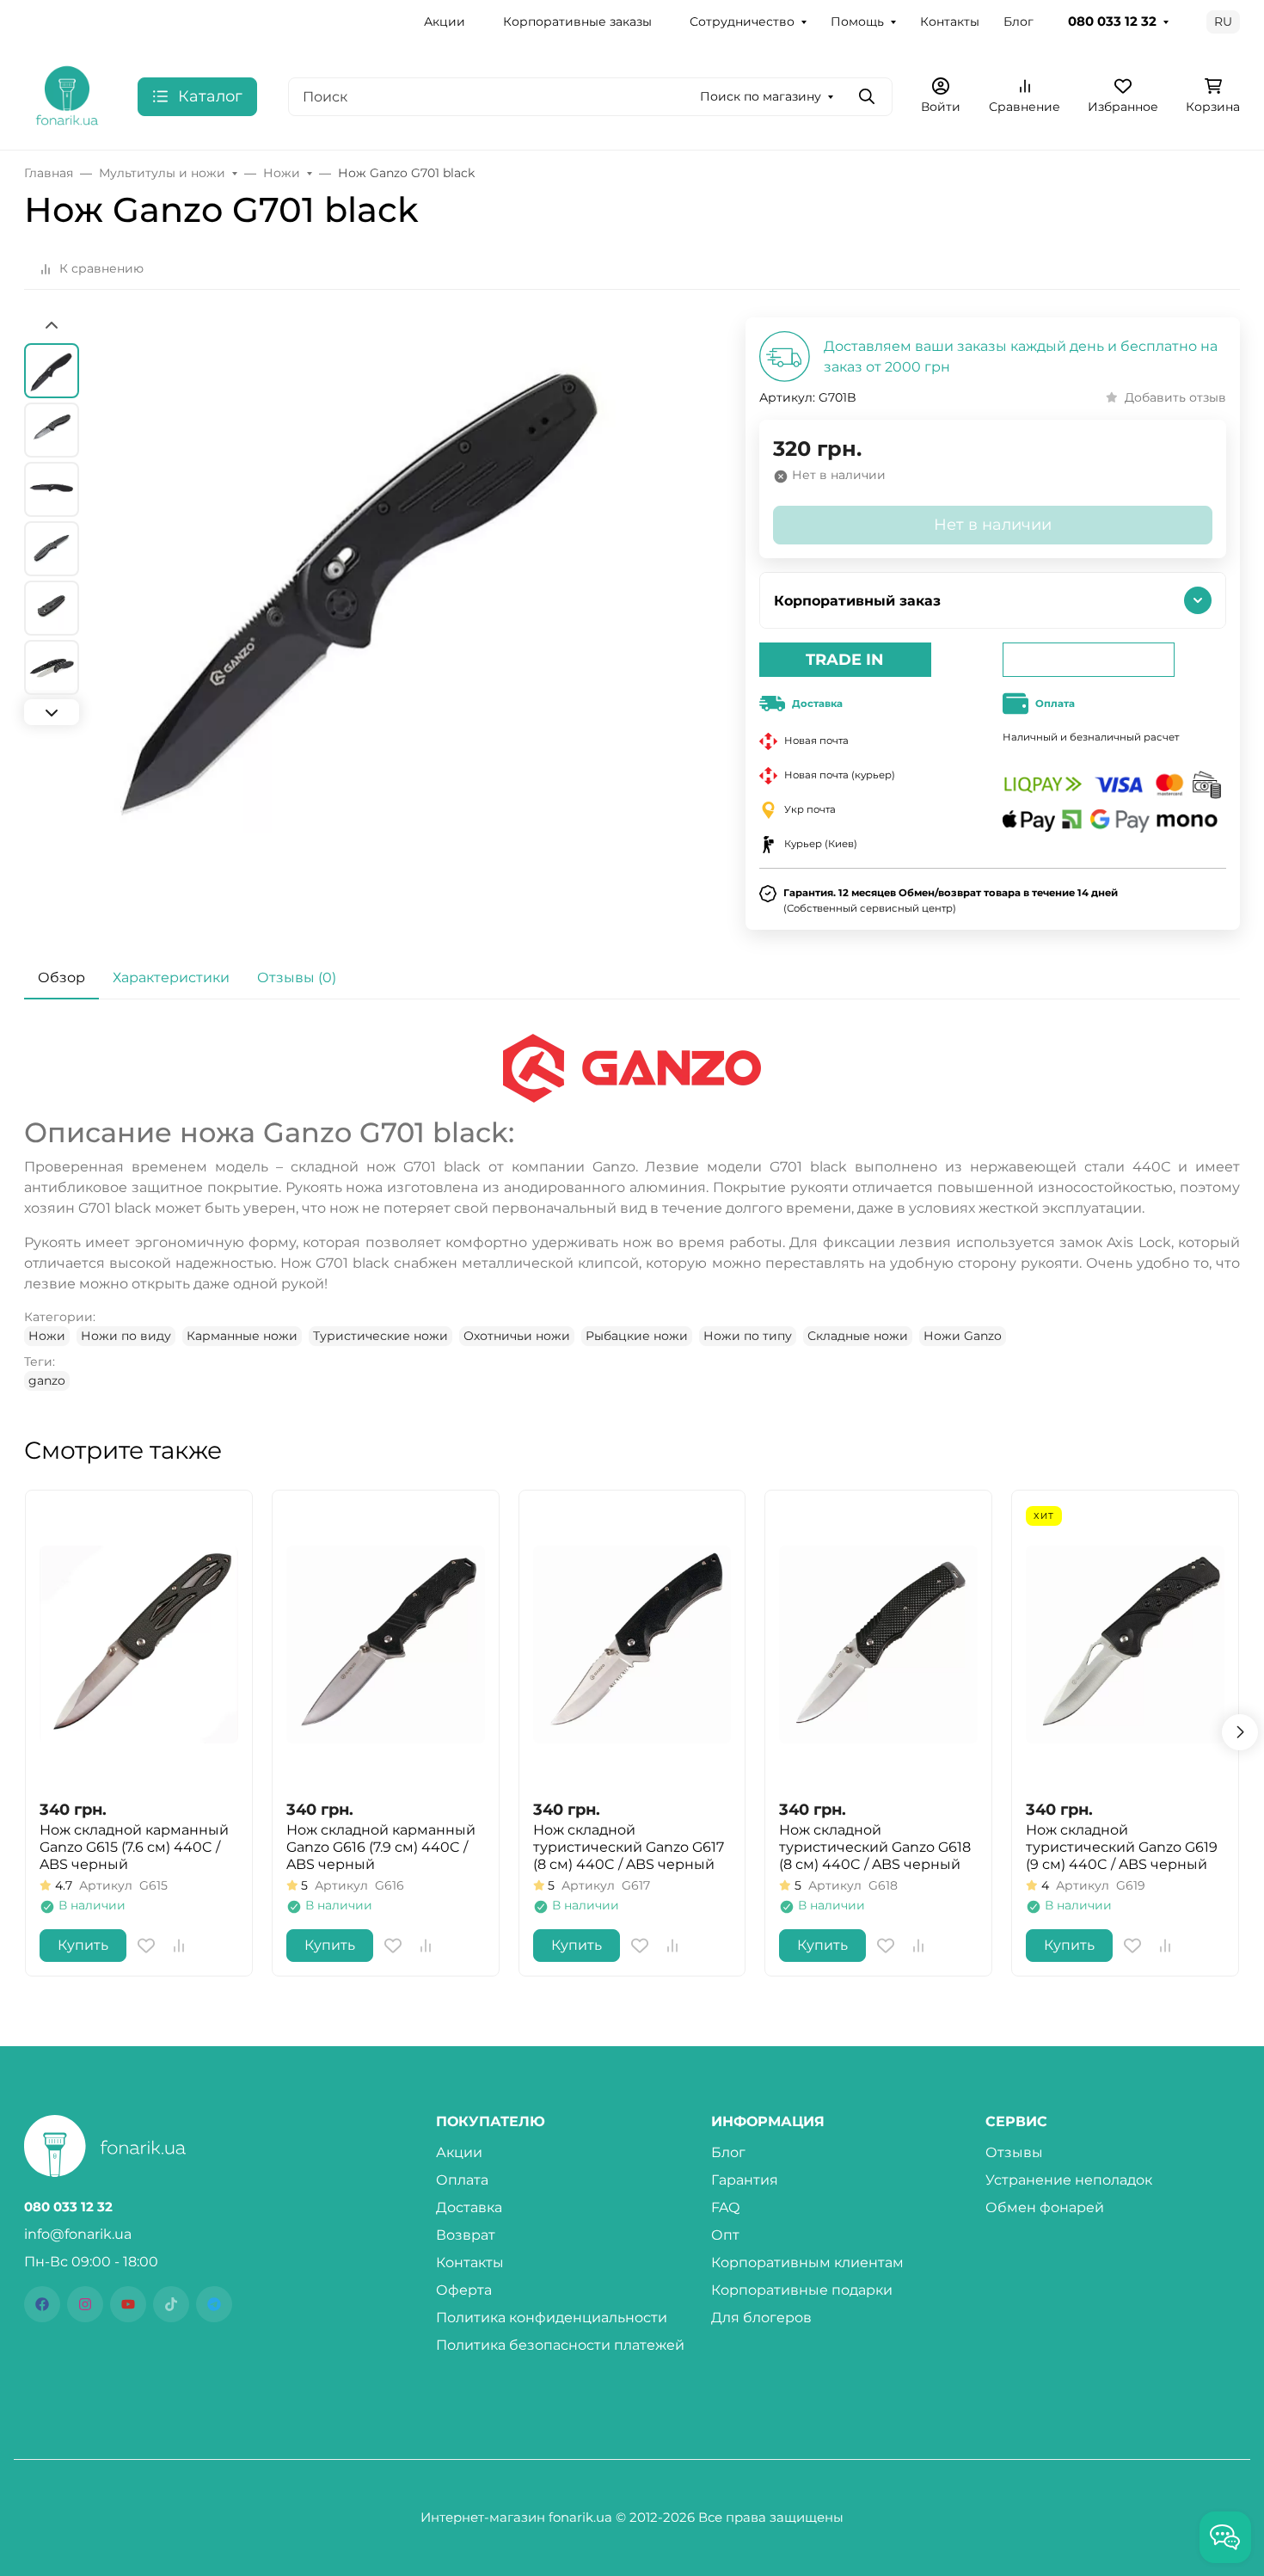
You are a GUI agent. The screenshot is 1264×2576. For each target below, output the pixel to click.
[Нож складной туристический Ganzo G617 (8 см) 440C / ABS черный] (632, 1645)
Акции (445, 22)
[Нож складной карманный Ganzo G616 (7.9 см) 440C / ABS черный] (386, 1645)
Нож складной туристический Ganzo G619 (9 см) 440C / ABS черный (1122, 1847)
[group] (364, 616)
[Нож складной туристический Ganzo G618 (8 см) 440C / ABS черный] (878, 1645)
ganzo (47, 1380)
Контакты (950, 22)
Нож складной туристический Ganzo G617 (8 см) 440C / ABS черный (629, 1847)
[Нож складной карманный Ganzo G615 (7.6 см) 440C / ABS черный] (139, 1645)
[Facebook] (42, 2304)
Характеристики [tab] (171, 978)
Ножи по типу (748, 1336)
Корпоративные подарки (802, 2290)
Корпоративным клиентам (807, 2262)
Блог (1019, 22)
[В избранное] (146, 1946)
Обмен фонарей (1045, 2207)
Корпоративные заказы (577, 22)
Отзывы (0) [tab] (297, 978)
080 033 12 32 (1112, 22)
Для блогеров (761, 2318)
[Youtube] (128, 2304)
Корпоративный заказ (857, 601)
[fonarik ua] (67, 95)
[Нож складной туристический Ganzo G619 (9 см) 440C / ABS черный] (1125, 1645)
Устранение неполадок (1069, 2180)
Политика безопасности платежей (560, 2345)
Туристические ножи (380, 1336)
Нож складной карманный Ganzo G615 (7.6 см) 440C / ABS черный (134, 1847)
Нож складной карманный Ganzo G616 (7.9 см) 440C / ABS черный (381, 1847)
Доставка (469, 2207)
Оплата (462, 2180)
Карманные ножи (242, 1336)
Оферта (464, 2290)
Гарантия (745, 2180)
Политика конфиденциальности (552, 2318)
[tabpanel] (632, 1212)
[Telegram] (214, 2304)
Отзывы (1014, 2152)
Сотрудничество (742, 22)
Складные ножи (858, 1336)
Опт (725, 2235)
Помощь (857, 22)
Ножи (47, 1336)
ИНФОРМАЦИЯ (768, 2122)
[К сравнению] (179, 1946)
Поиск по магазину (761, 96)
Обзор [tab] (61, 978)
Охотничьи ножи (517, 1336)
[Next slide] (52, 712)
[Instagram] (85, 2304)
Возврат (466, 2235)
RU (1223, 22)
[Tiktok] (171, 2304)
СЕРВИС (1016, 2122)
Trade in (845, 660)
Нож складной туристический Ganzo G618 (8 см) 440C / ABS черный (875, 1847)
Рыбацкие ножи (637, 1336)
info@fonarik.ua (78, 2234)
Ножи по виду (126, 1336)
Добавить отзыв (1175, 397)
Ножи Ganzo (963, 1336)
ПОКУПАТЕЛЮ (491, 2122)
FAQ (725, 2207)
